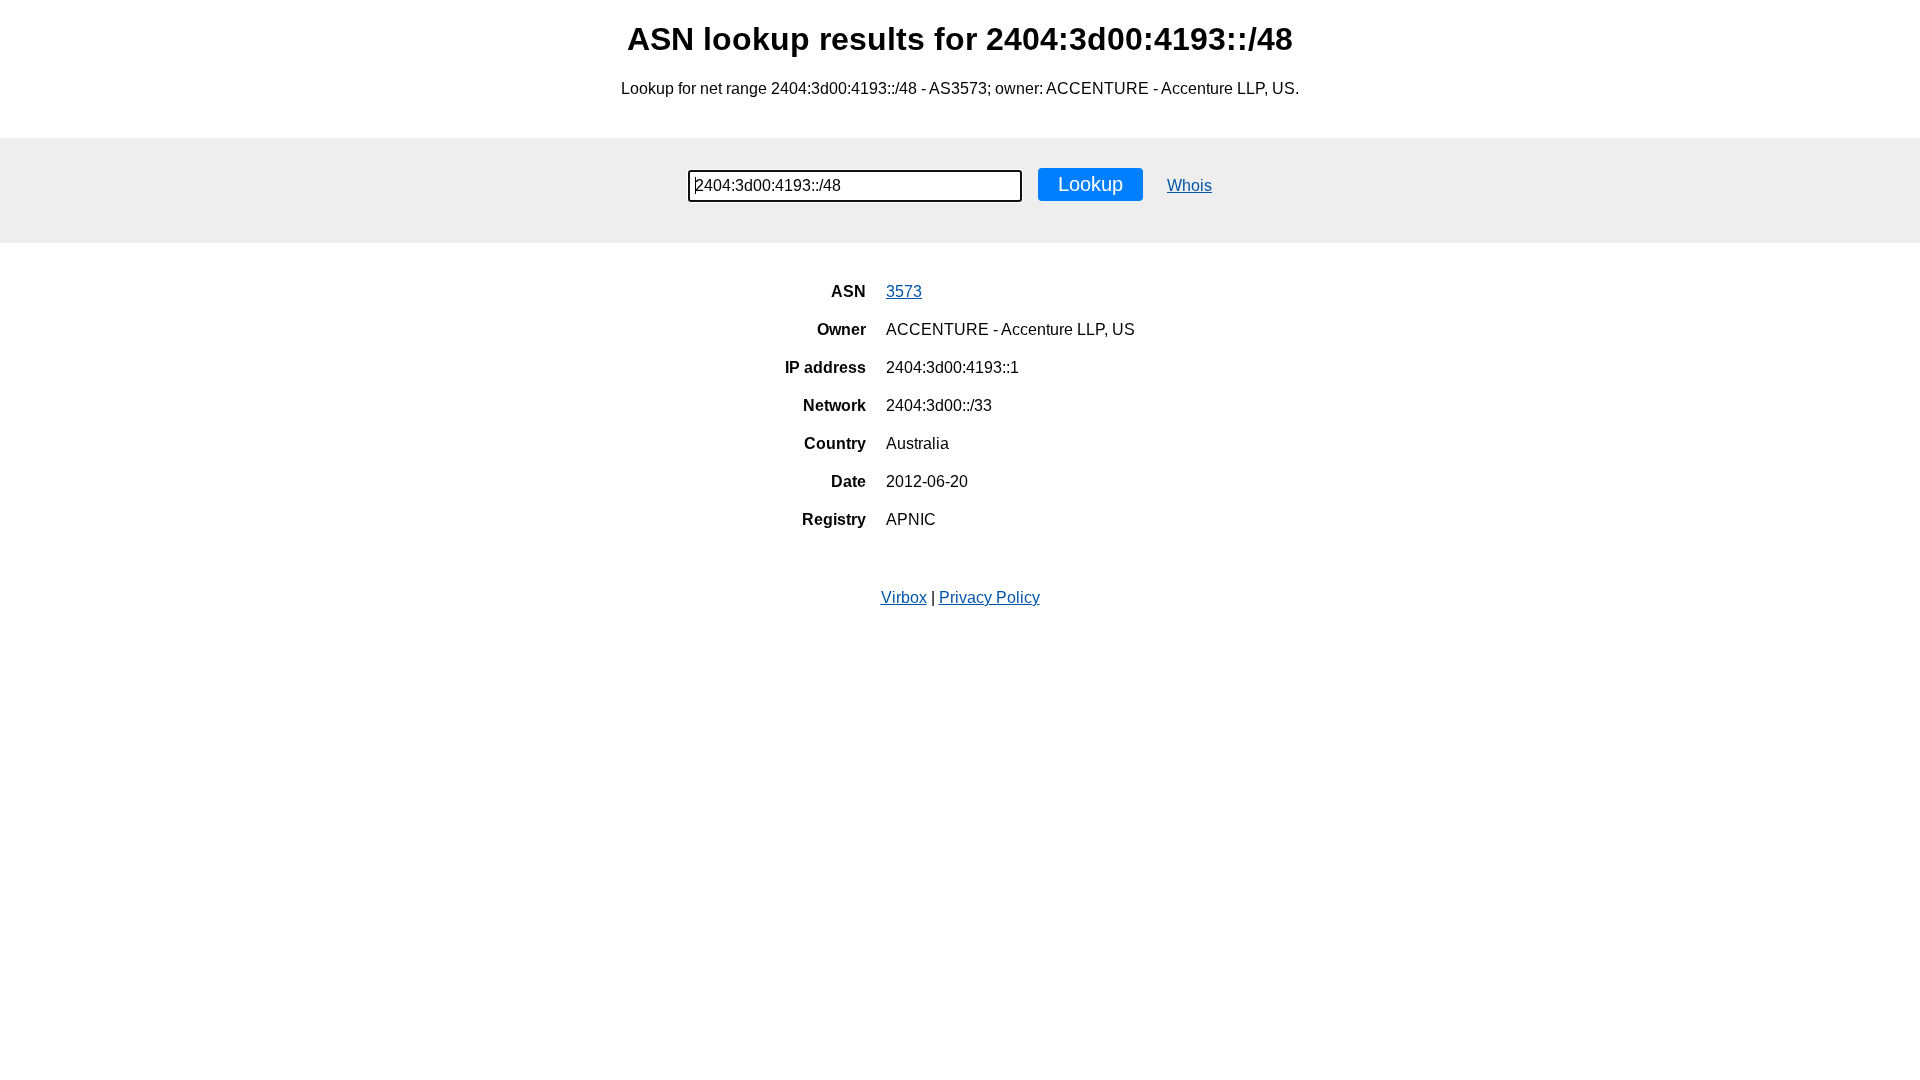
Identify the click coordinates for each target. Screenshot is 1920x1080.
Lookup (1090, 184)
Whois (1189, 185)
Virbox (904, 597)
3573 (904, 291)
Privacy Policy (989, 597)
